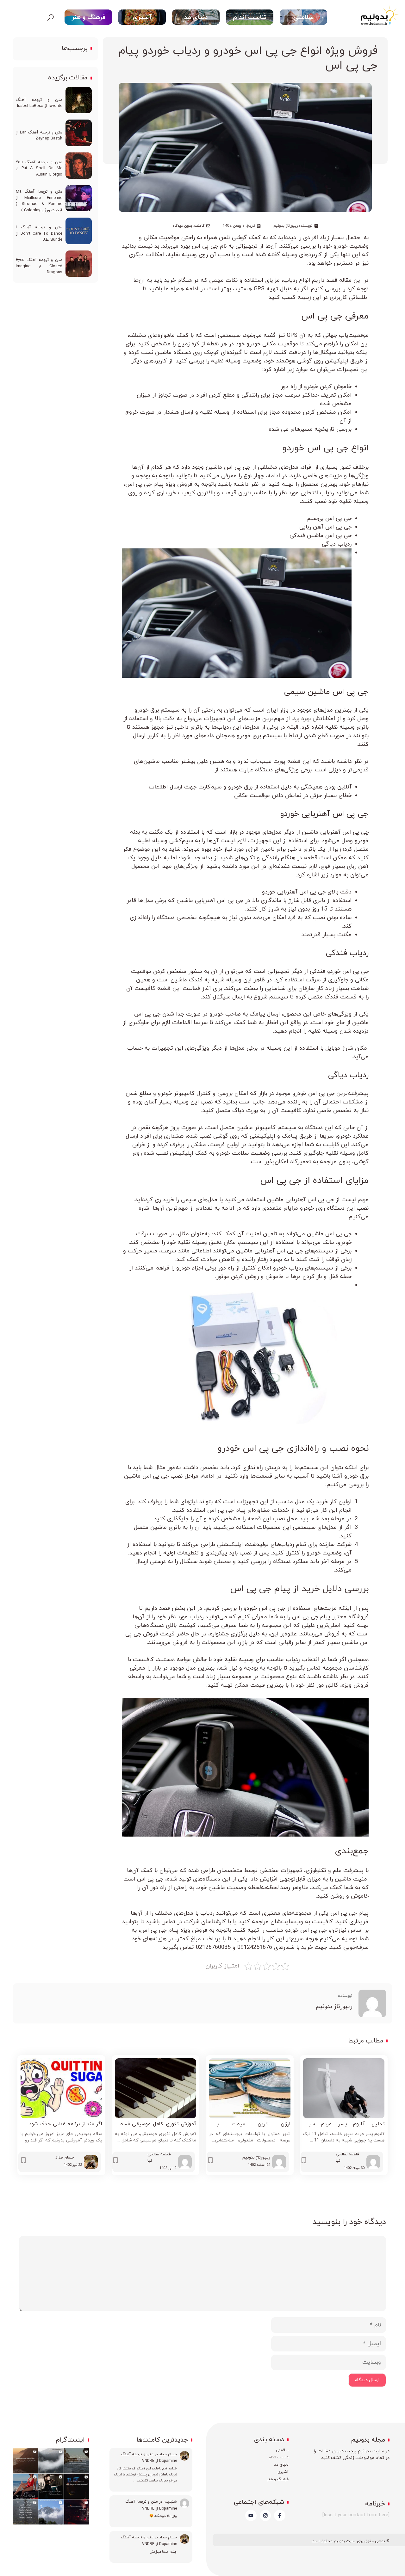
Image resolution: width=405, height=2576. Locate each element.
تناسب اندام (250, 17)
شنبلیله (170, 2502)
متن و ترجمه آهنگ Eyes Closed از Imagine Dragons (39, 266)
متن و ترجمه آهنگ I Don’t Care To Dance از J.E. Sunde (39, 234)
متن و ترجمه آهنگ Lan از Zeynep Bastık (39, 136)
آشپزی (142, 17)
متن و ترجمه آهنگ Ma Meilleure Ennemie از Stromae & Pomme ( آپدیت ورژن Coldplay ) (39, 201)
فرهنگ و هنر (88, 17)
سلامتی (303, 17)
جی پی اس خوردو (315, 448)
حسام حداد (168, 2454)
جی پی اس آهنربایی (335, 814)
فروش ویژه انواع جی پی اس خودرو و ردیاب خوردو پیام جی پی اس (248, 58)
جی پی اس (322, 316)
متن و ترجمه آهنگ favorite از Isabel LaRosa (39, 103)
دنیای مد (196, 17)
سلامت (284, 2450)
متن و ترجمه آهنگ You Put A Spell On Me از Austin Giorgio (39, 168)
